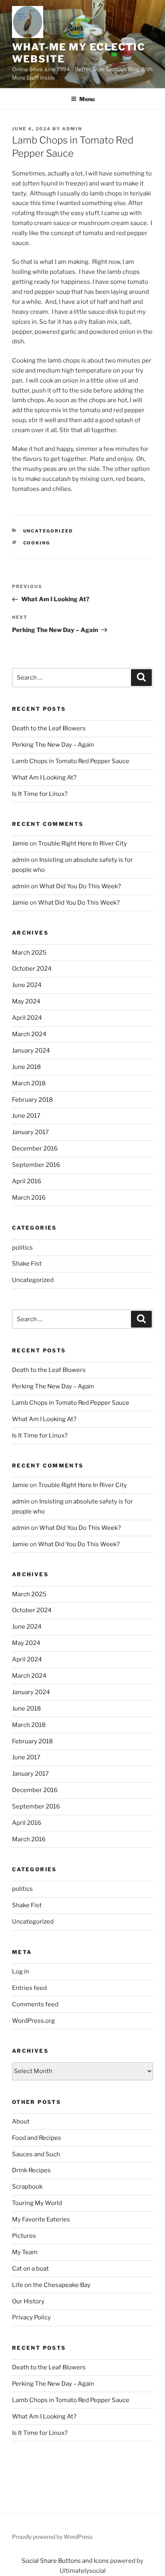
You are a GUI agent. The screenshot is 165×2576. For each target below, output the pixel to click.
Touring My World (37, 2203)
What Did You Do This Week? (80, 886)
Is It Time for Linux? (40, 794)
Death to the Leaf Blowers (49, 728)
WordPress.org (33, 2021)
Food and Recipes (37, 2138)
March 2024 (29, 1034)
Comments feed (35, 2004)
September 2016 (36, 1165)
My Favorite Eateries (41, 2219)
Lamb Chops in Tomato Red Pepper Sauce (71, 761)
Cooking (37, 543)
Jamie (20, 843)
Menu (87, 99)
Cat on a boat (30, 2269)
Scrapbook (27, 2187)
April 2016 (27, 1181)
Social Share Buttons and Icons (65, 2561)
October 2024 (32, 969)
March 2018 (29, 1083)
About (21, 2121)
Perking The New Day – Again (53, 745)
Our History (28, 2301)
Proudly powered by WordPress (52, 2537)
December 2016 (35, 1148)
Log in (21, 1972)
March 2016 (29, 1198)
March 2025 (29, 953)
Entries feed (29, 1988)
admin (72, 129)
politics (22, 1248)
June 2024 (27, 985)
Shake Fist (27, 1264)
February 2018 (32, 1100)
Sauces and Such (36, 2154)
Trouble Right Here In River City (82, 843)
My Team (25, 2252)
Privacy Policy (31, 2317)
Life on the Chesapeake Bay (51, 2285)
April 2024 (27, 1018)
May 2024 (26, 1001)
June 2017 (26, 1116)
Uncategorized (48, 531)
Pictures (24, 2236)
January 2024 (31, 1051)
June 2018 (26, 1067)
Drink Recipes (31, 2170)
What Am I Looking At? (44, 778)
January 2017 (30, 1132)
